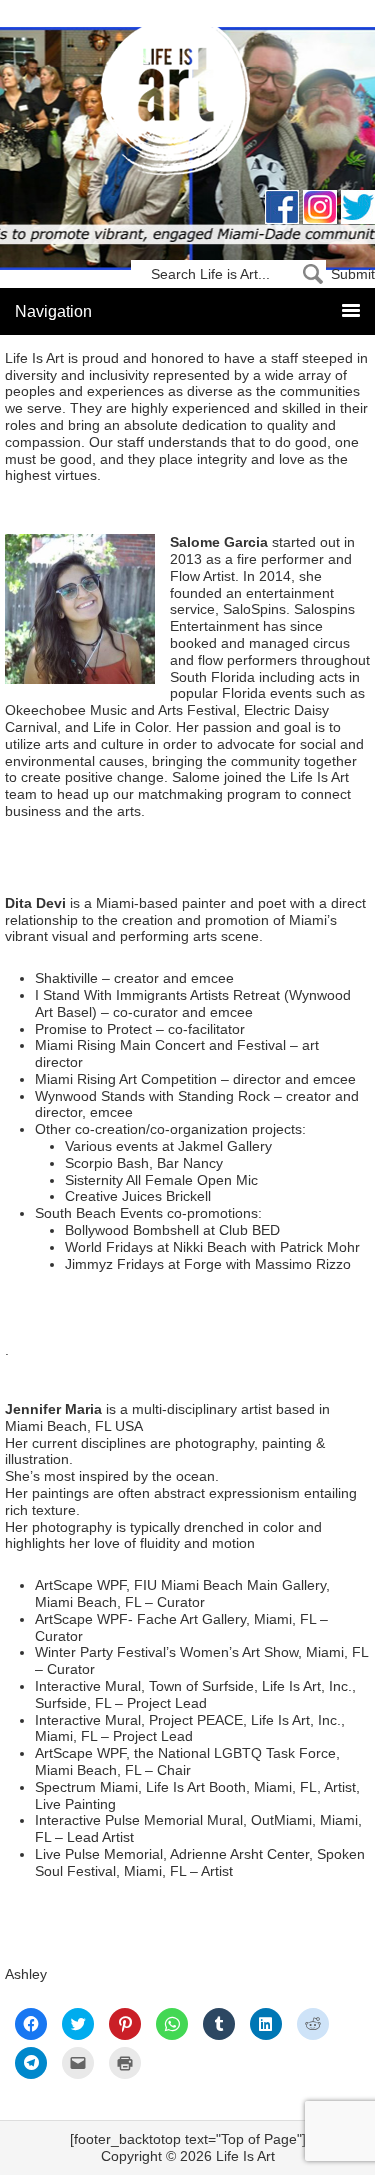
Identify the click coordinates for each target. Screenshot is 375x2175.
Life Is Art (187, 102)
